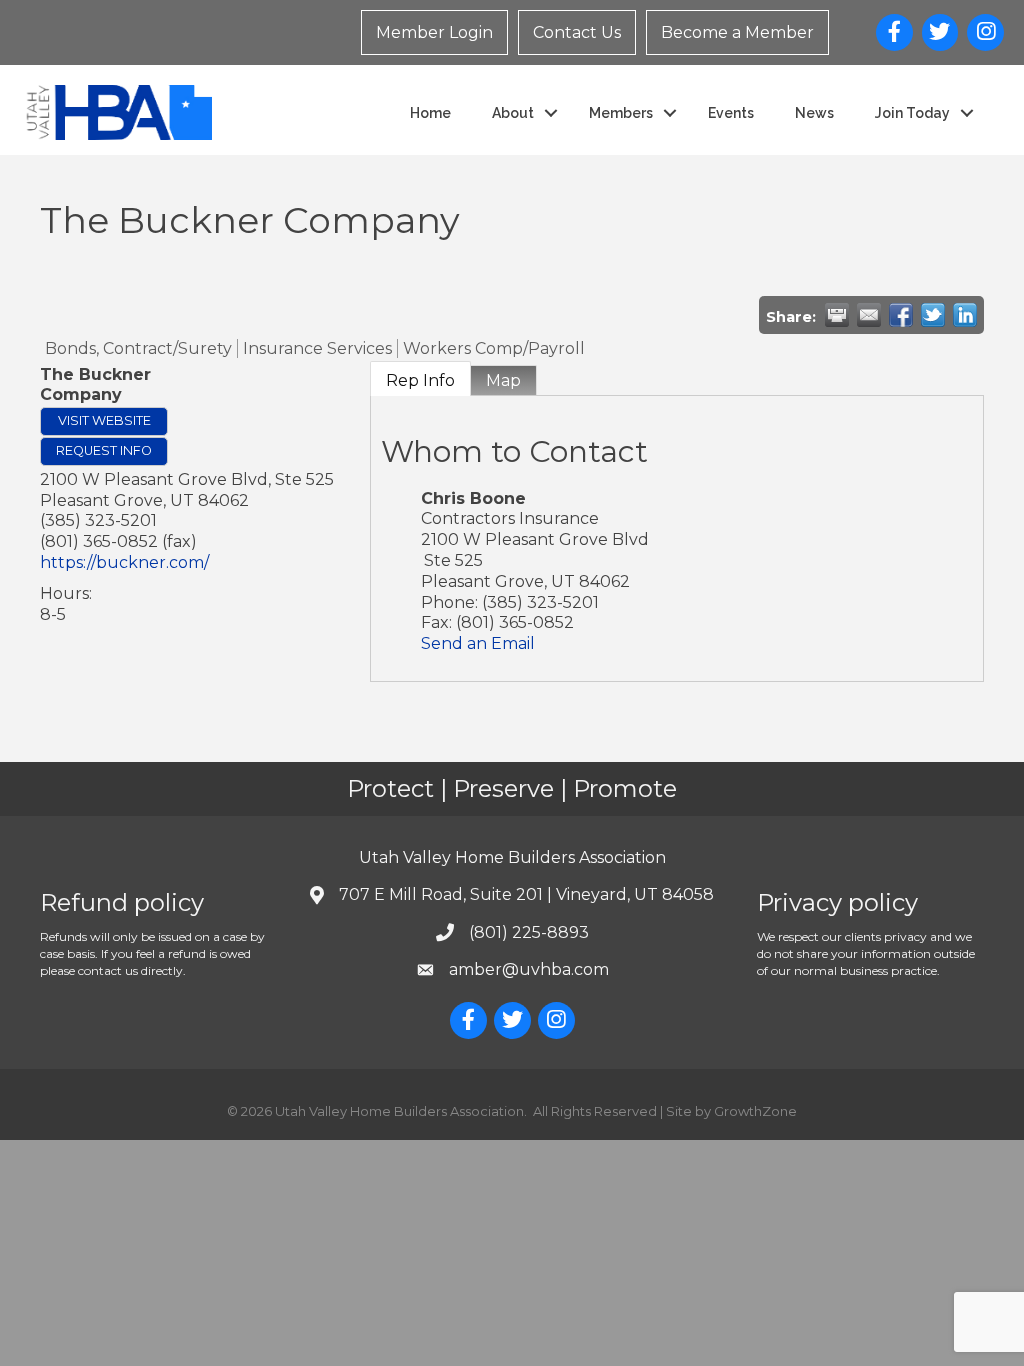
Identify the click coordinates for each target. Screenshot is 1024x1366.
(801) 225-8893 (529, 932)
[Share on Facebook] (901, 315)
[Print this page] (837, 315)
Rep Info (420, 380)
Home (430, 113)
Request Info (104, 450)
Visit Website (104, 420)
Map (503, 380)
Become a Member (737, 32)
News (814, 113)
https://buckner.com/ (124, 562)
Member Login (434, 32)
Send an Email (478, 643)
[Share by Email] (869, 315)
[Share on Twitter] (933, 315)
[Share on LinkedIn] (965, 315)
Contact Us (577, 32)
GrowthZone (755, 1111)
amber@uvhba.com (529, 969)
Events (731, 113)
